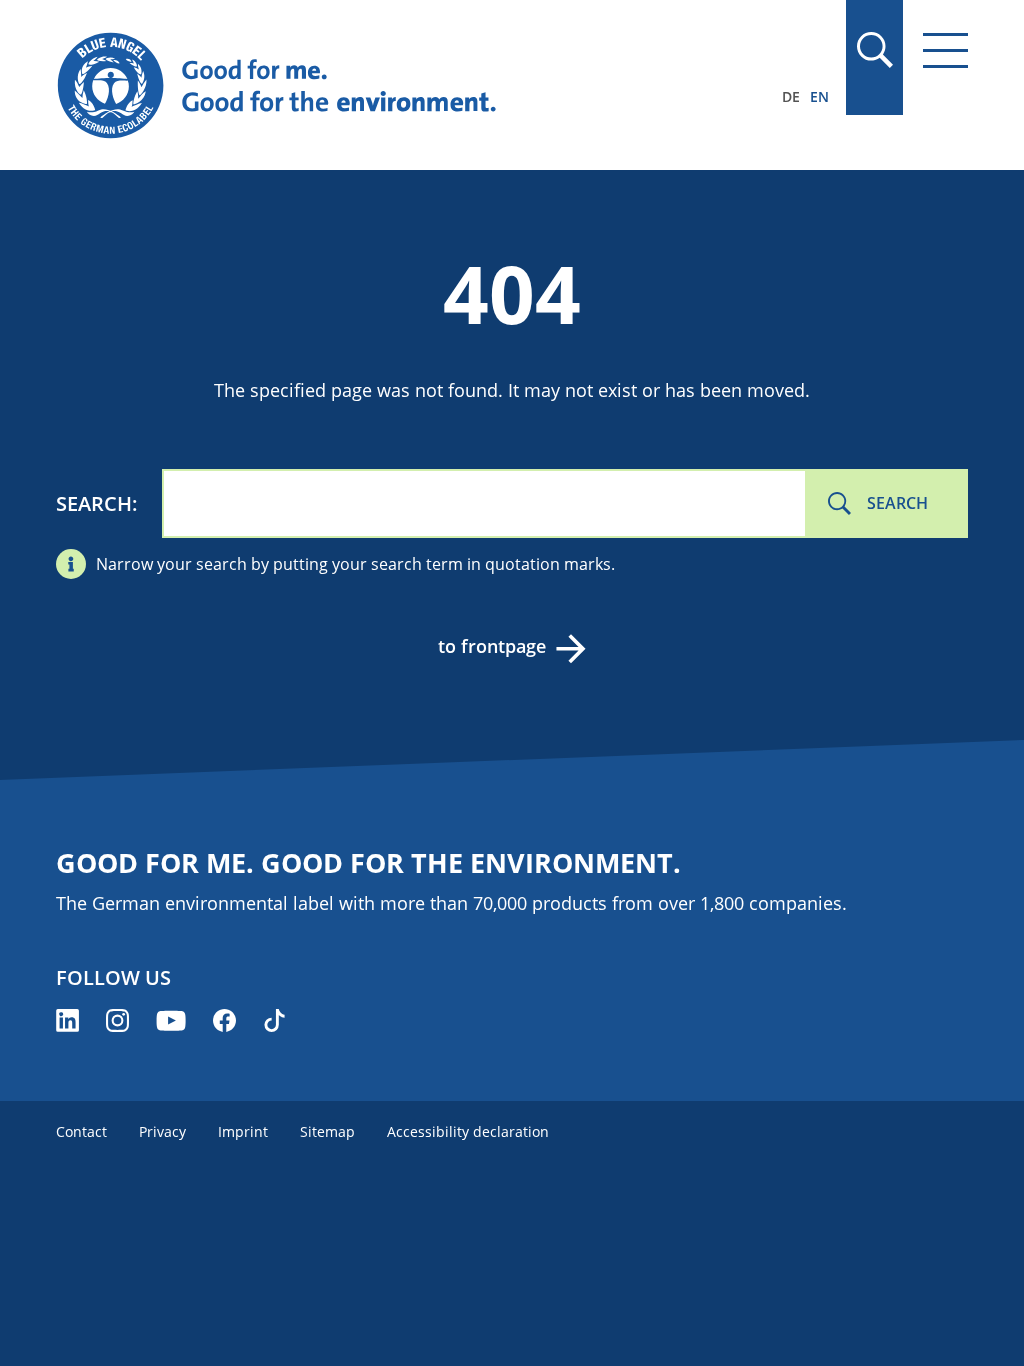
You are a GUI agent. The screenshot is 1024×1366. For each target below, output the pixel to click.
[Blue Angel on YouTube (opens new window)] (171, 1020)
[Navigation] (945, 50)
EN (819, 96)
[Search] (874, 50)
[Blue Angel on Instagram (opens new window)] (117, 1020)
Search (94, 503)
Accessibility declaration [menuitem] (468, 1131)
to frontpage (492, 646)
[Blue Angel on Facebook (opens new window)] (224, 1020)
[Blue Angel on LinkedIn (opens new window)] (67, 1020)
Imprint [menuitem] (243, 1131)
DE (791, 96)
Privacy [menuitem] (162, 1131)
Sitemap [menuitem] (327, 1131)
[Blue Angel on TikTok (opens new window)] (274, 1020)
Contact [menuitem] (81, 1131)
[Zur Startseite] (375, 86)
